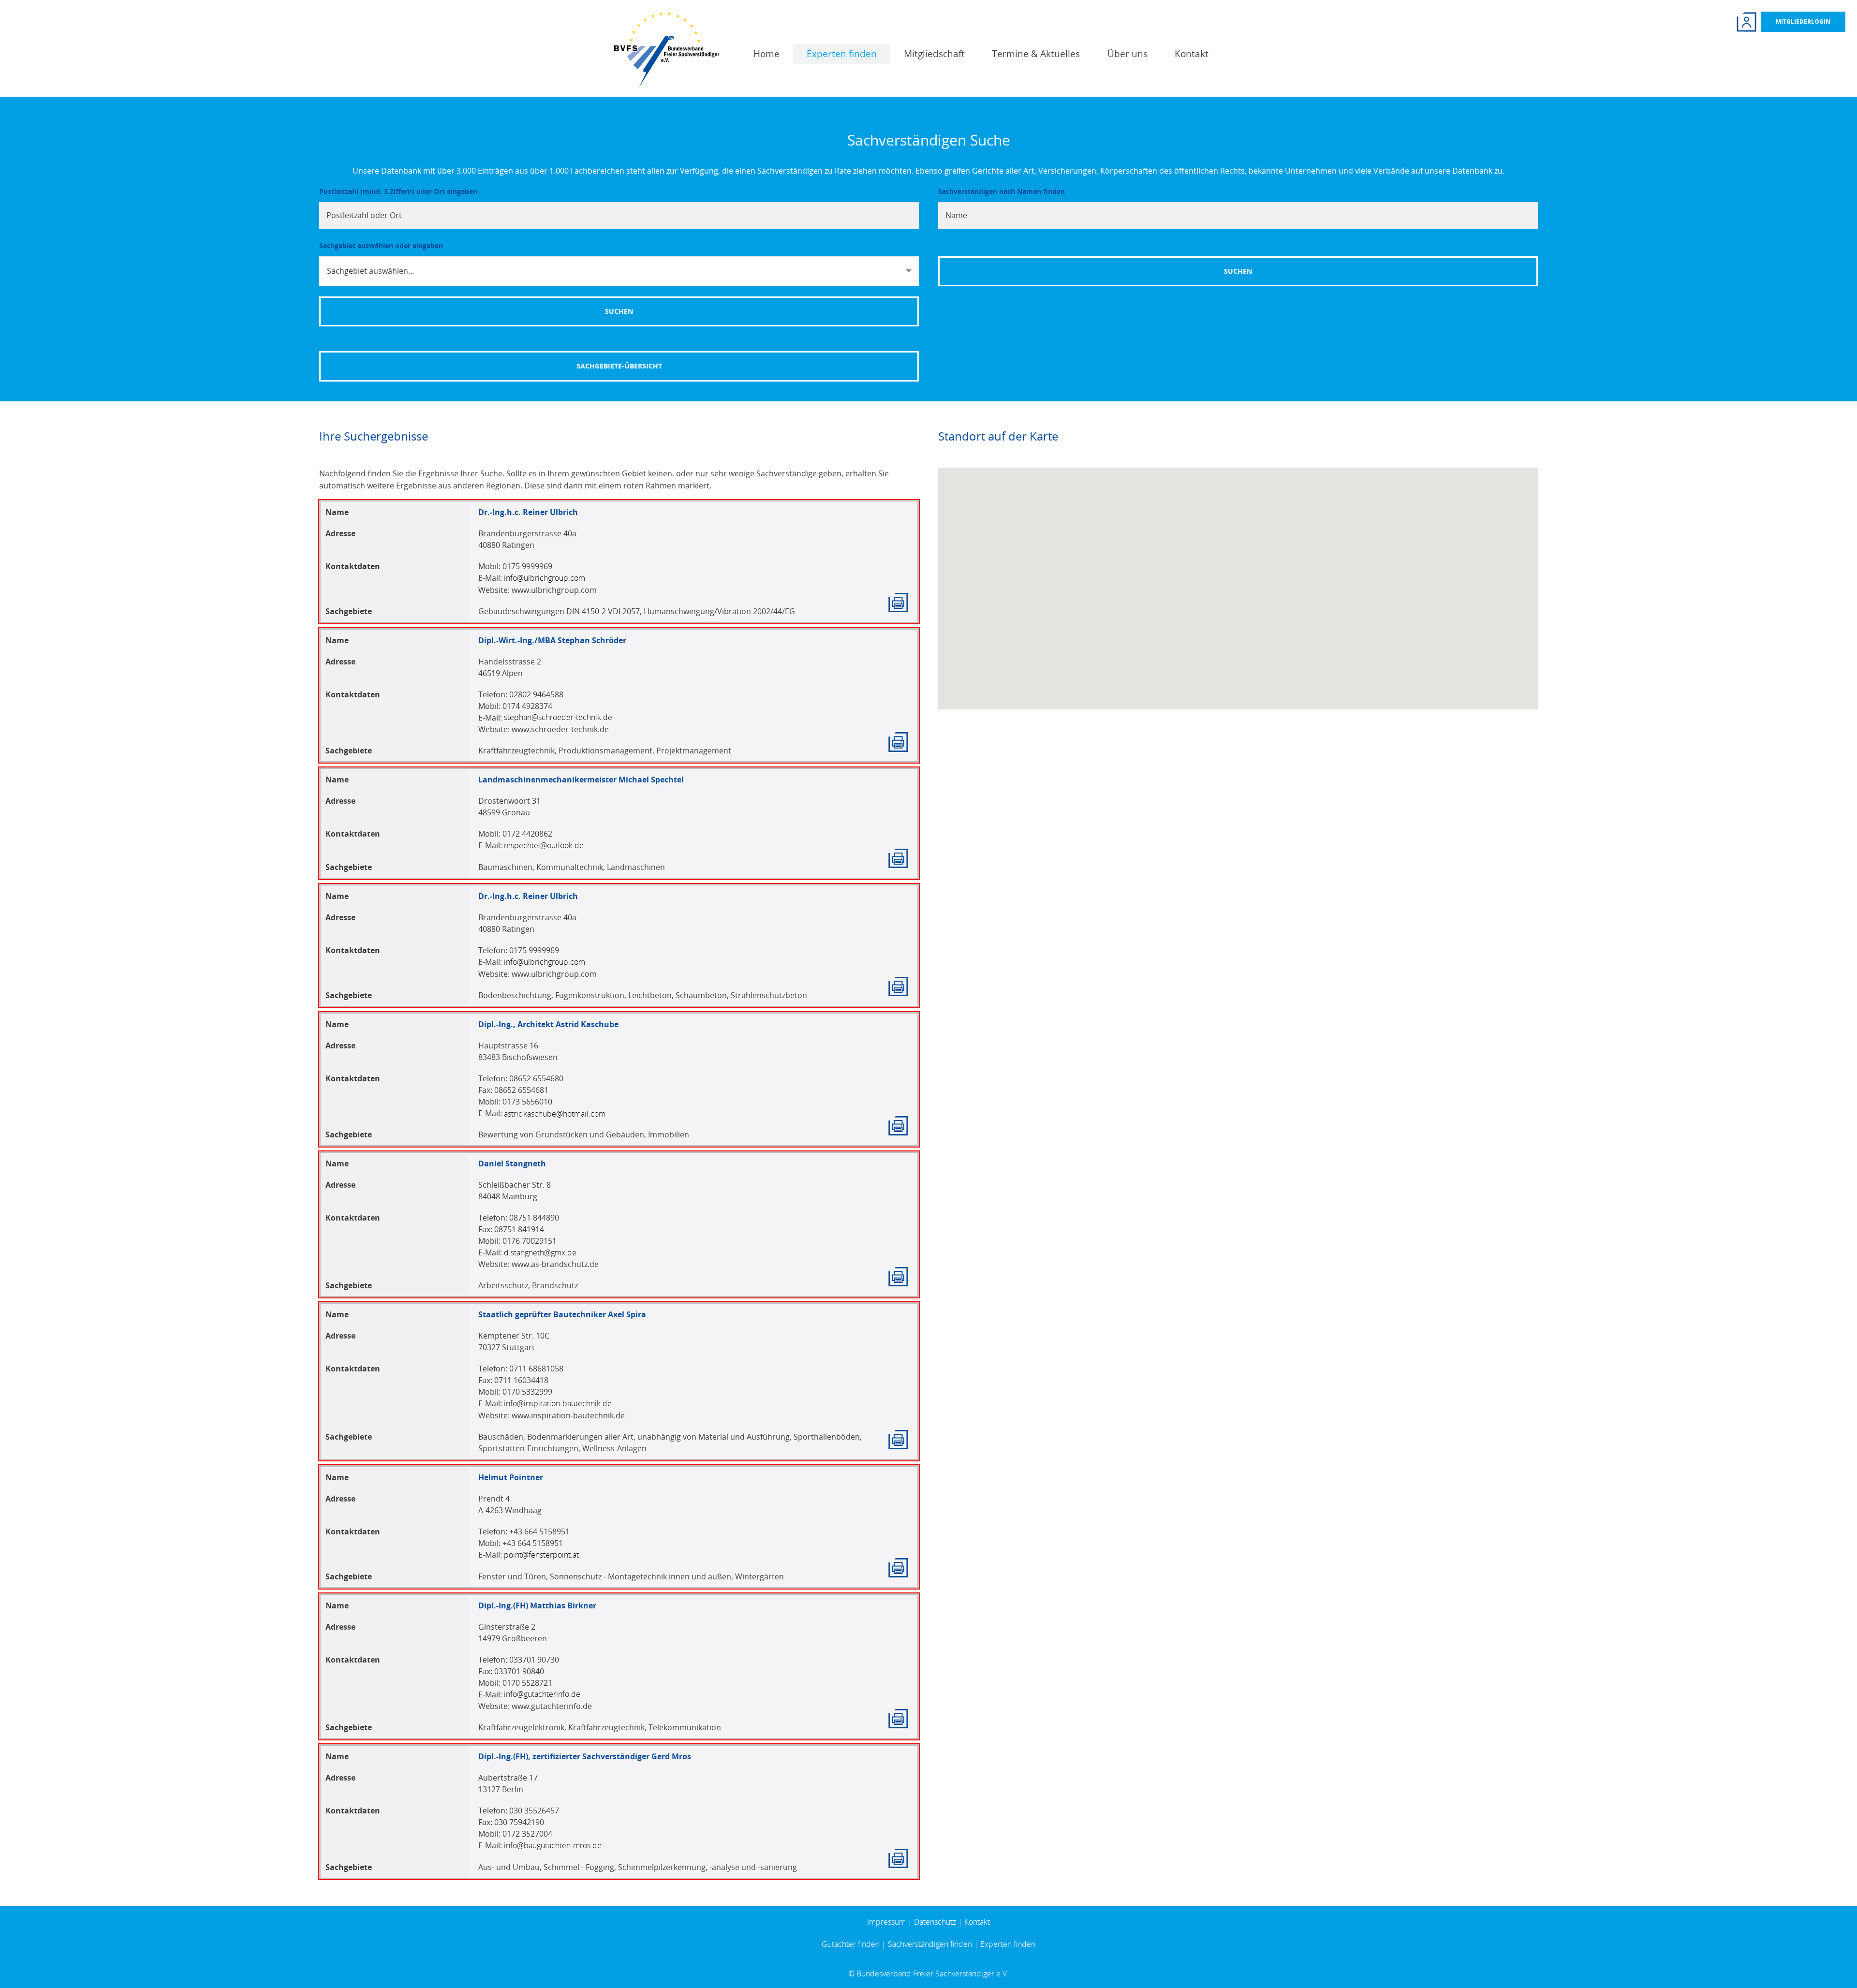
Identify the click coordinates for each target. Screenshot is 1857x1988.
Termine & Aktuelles (1036, 54)
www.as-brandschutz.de (555, 1264)
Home (766, 54)
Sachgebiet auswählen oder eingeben (381, 245)
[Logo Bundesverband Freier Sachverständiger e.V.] (667, 49)
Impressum (886, 1922)
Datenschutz (935, 1922)
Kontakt (1192, 54)
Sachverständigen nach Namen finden (1002, 191)
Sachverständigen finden (930, 1944)
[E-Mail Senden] (545, 578)
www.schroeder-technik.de (560, 729)
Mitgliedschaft (934, 54)
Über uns (1127, 54)
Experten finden (842, 54)
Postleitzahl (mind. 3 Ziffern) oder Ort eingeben (398, 191)
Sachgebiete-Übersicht (619, 366)
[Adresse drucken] (898, 603)
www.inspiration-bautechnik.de (568, 1415)
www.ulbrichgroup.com (554, 590)
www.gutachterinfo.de (552, 1706)
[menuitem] (766, 54)
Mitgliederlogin (1803, 22)
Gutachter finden (851, 1944)
